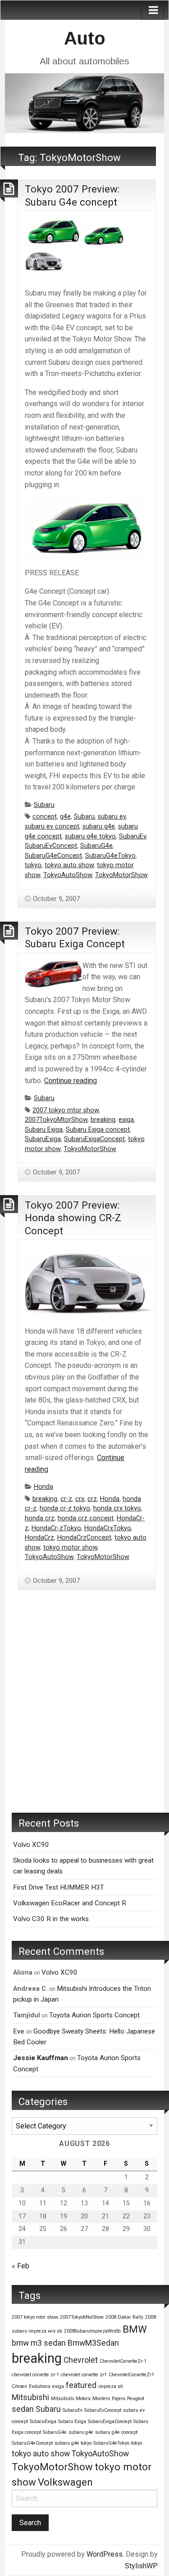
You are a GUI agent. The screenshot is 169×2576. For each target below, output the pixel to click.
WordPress (105, 2554)
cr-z (66, 1499)
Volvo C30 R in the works (51, 1919)
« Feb (21, 2266)
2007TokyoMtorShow (56, 1120)
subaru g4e (99, 827)
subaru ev (112, 817)
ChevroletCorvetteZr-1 (123, 2361)
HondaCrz (39, 1538)
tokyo (33, 865)
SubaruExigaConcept (94, 1139)
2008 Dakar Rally (124, 2317)
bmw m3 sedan (39, 2343)
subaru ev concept (52, 827)
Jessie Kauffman (41, 2058)
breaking (103, 1120)
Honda (43, 1487)
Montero (101, 2399)
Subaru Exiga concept (98, 1130)
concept (45, 817)
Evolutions (40, 2386)
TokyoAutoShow (68, 875)
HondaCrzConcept (84, 1538)
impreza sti (111, 2386)
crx (80, 1499)
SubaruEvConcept (51, 846)
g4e (65, 817)
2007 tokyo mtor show (66, 1110)
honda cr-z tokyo (65, 1508)
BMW (135, 2329)
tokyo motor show (70, 1548)
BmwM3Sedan (93, 2343)
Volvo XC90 (31, 1845)
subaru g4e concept (116, 2432)
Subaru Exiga (44, 1130)
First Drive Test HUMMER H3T (59, 1887)
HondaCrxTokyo (108, 1528)
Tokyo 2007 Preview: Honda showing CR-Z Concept (73, 1218)
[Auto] (84, 102)
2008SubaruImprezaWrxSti (92, 2331)
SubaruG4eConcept (53, 856)
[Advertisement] (84, 1715)
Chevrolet (81, 2360)
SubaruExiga (43, 1139)
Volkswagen (65, 2482)
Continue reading (71, 1081)
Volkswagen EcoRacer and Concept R (70, 1903)
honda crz (40, 1518)
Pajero (119, 2399)
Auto (85, 38)
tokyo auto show (69, 865)
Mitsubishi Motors (71, 2399)
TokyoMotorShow (121, 875)
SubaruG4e (96, 846)
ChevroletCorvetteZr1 (131, 2375)
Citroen (19, 2386)
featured (81, 2385)
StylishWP (141, 2566)
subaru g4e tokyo (90, 836)
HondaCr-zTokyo (56, 1528)
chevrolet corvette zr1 (84, 2375)
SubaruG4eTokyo (110, 856)
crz (92, 1499)
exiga (126, 1120)
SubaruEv (132, 836)
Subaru (44, 805)
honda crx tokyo (117, 1508)
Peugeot (136, 2399)
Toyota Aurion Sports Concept (94, 2015)
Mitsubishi (30, 2397)
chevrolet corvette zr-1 (35, 2375)
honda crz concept (86, 1518)
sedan (23, 2409)
